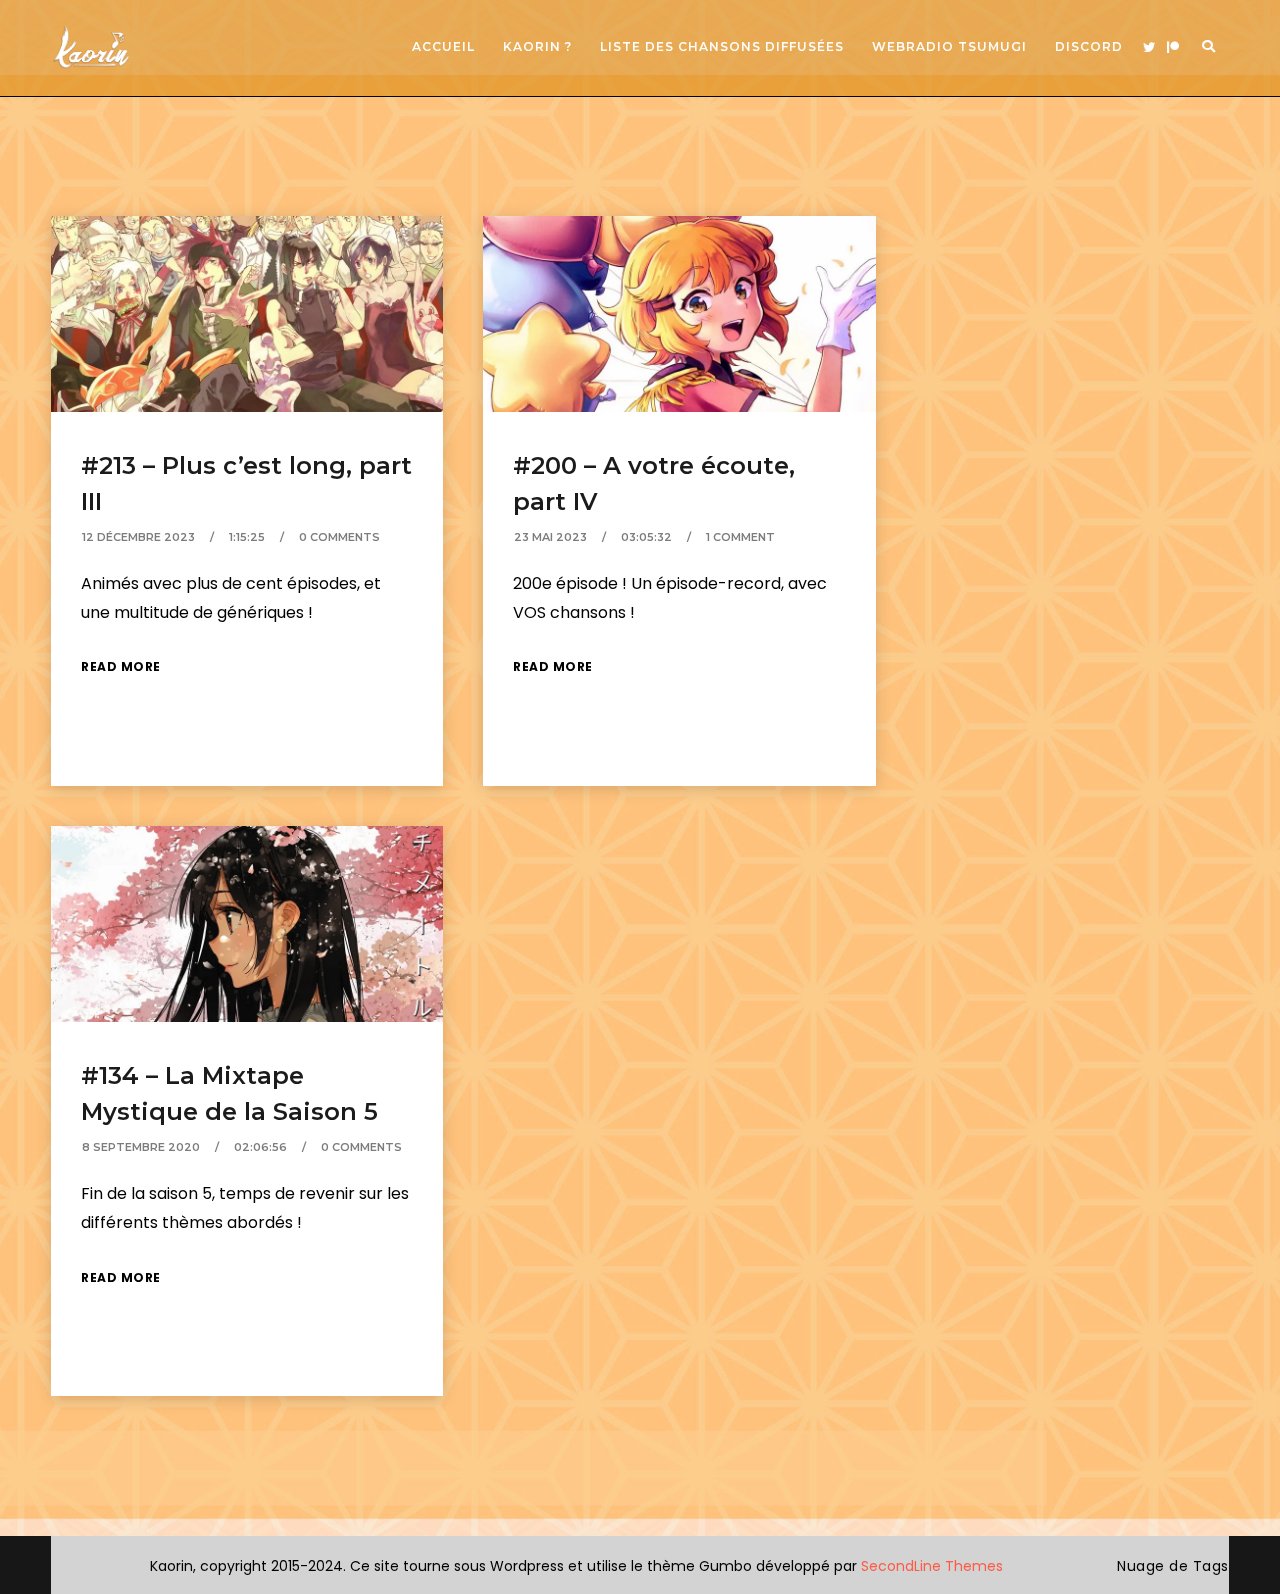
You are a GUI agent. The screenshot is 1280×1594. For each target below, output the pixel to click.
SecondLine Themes (932, 1566)
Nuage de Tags (1173, 1566)
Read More (121, 666)
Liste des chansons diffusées (722, 46)
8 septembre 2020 (141, 1147)
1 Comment (740, 537)
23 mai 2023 (550, 537)
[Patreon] (1173, 48)
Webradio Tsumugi (949, 46)
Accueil (443, 46)
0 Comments (339, 537)
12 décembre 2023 (138, 537)
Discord (1089, 46)
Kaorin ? (537, 46)
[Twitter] (1149, 48)
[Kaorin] (91, 47)
